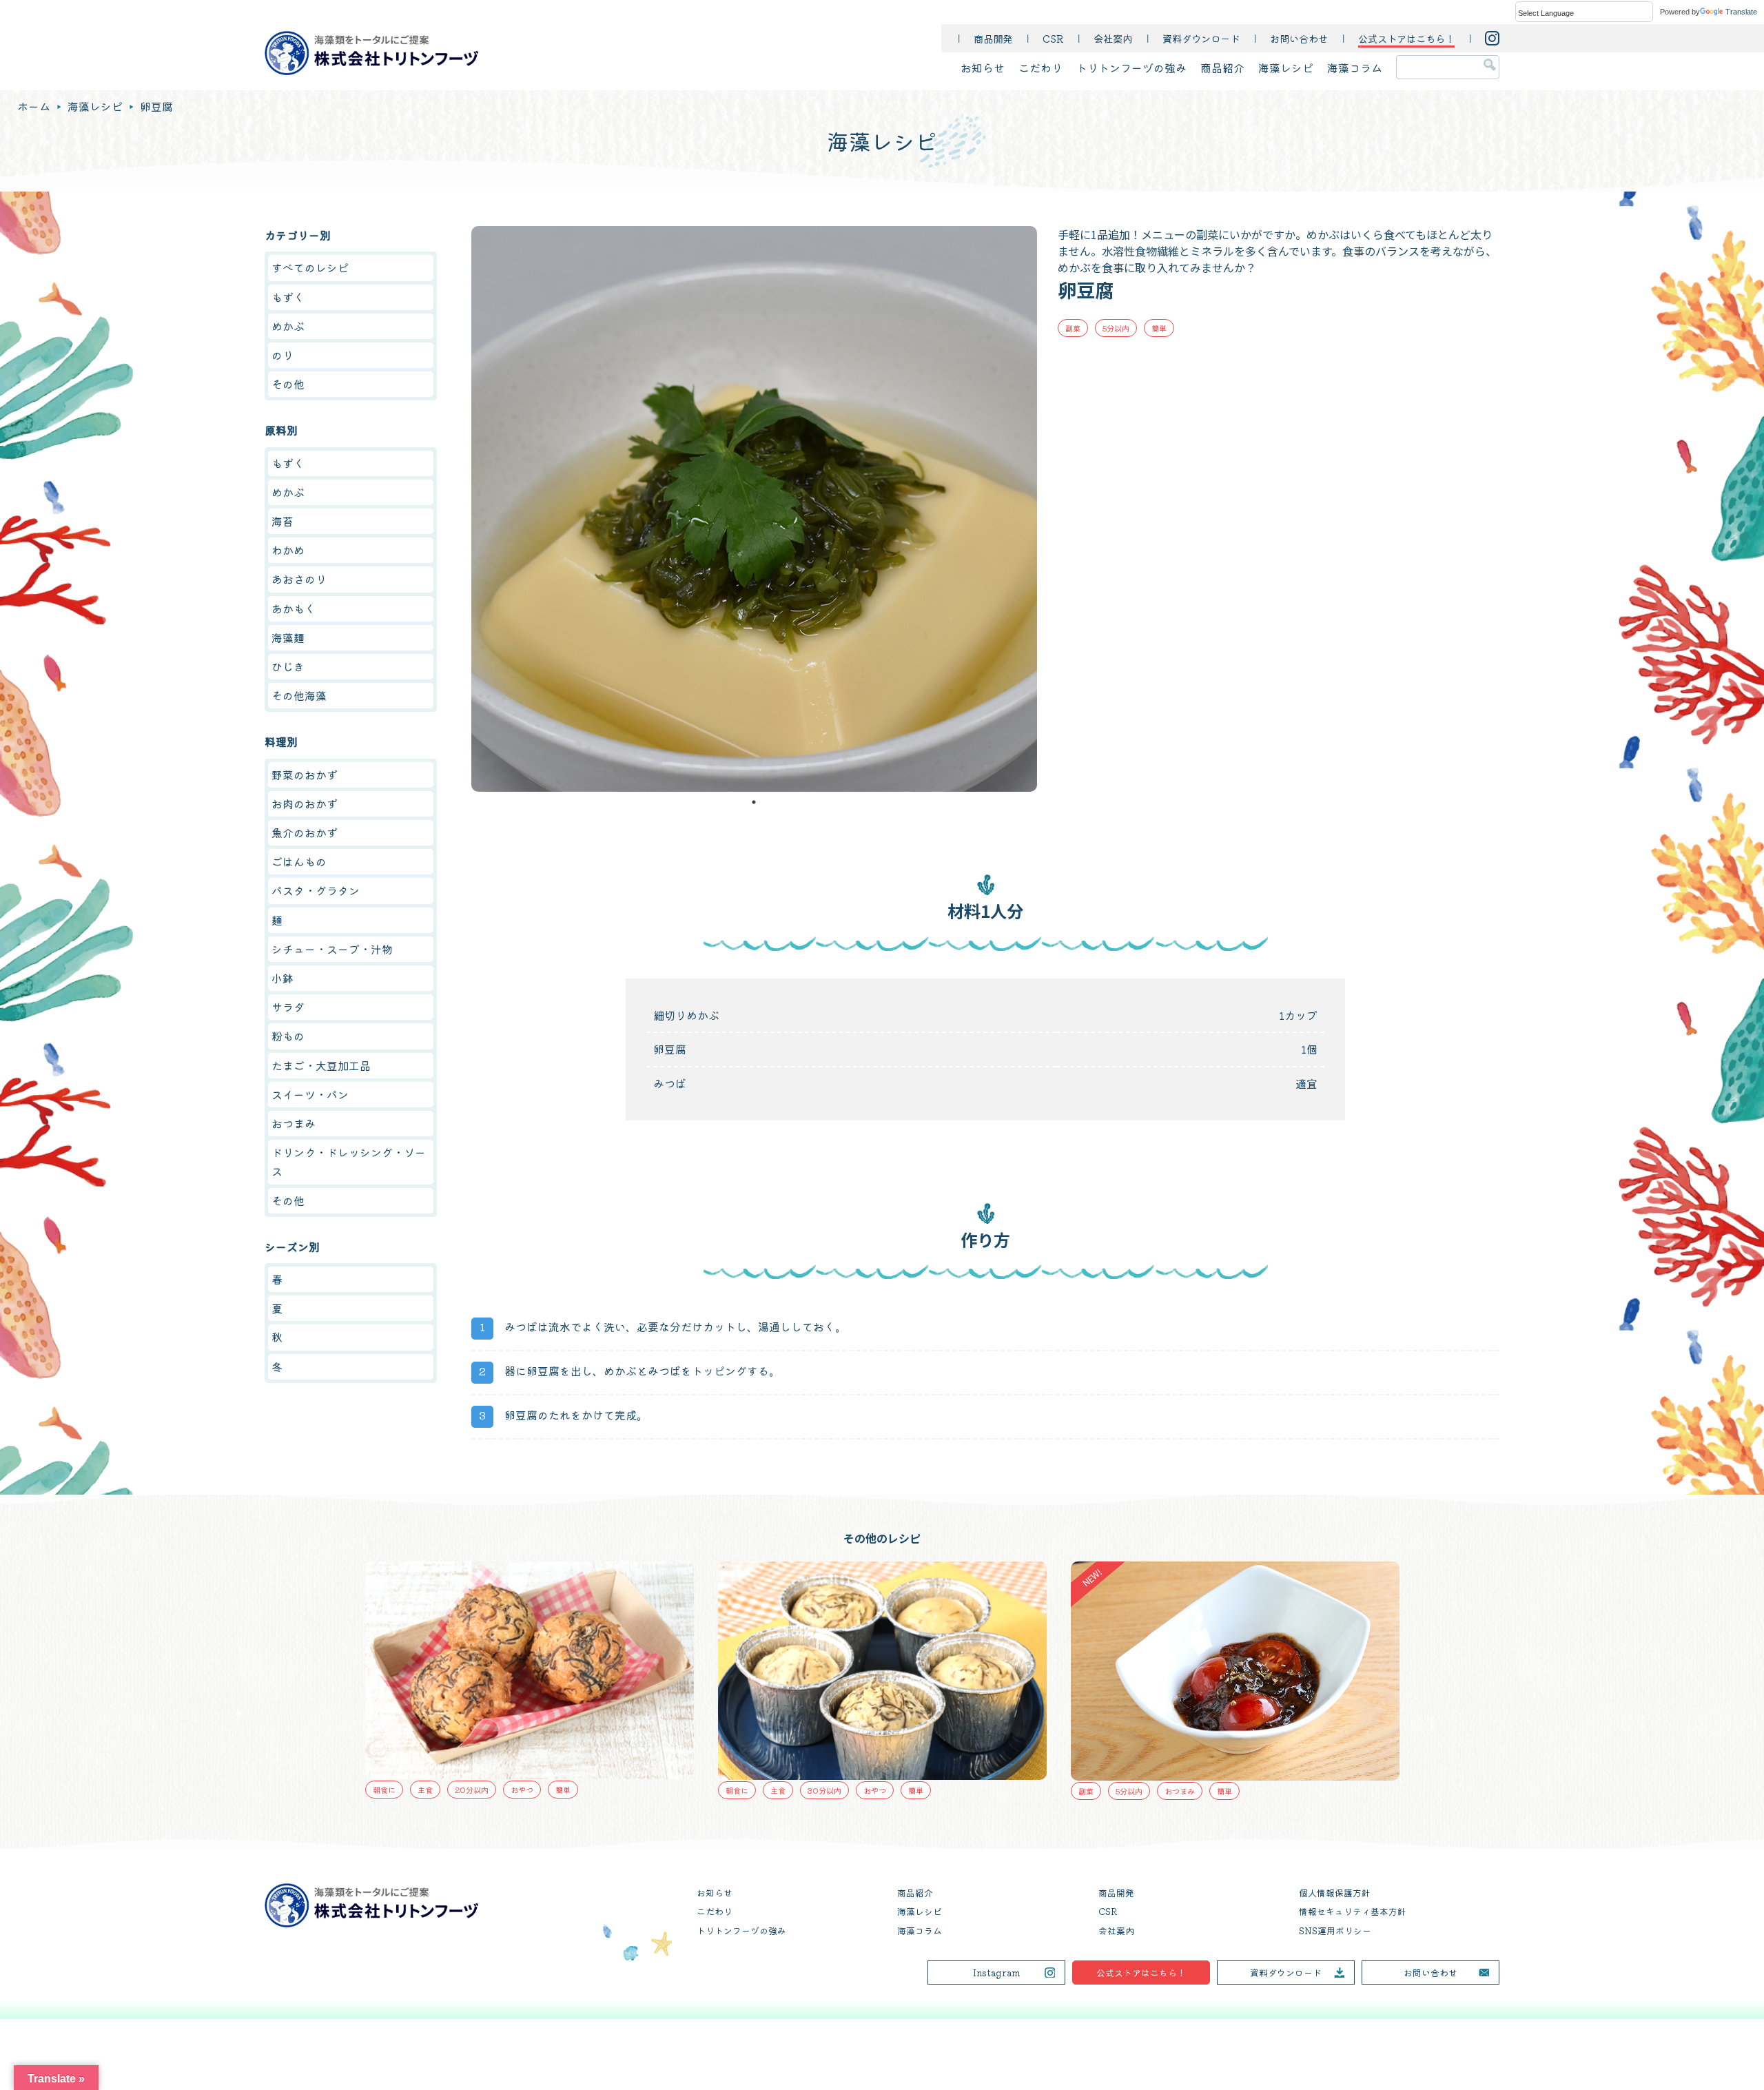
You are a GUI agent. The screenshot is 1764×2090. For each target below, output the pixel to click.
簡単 (1159, 328)
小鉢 (283, 978)
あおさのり (299, 579)
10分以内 (1143, 1572)
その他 (288, 384)
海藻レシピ (1286, 68)
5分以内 (1116, 328)
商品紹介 (1222, 68)
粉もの (288, 1036)
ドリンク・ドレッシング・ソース (349, 1161)
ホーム (34, 106)
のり (283, 355)
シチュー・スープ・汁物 (332, 949)
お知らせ (983, 68)
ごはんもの (299, 861)
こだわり (1040, 68)
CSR (1053, 38)
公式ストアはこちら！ (1141, 1973)
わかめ (288, 550)
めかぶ (288, 326)
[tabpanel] (754, 509)
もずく (288, 297)
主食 (436, 1790)
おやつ (533, 1790)
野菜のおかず (305, 775)
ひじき (288, 666)
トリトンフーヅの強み (1131, 68)
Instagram (997, 1973)
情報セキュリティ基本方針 (1353, 1911)
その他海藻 (299, 695)
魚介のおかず (305, 832)
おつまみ (294, 1123)
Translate (1741, 12)
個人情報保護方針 (1335, 1893)
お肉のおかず (305, 803)
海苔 (283, 521)
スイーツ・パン (310, 1094)
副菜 (1073, 328)
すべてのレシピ (310, 267)
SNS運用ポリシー (1335, 1930)
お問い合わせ (1299, 38)
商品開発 (993, 38)
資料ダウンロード (1201, 38)
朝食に (395, 1790)
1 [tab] (754, 802)
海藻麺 (288, 637)
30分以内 (483, 1790)
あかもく (294, 608)
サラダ (288, 1007)
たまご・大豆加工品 (321, 1065)
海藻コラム (1355, 68)
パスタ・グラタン (316, 890)
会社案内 (1113, 38)
